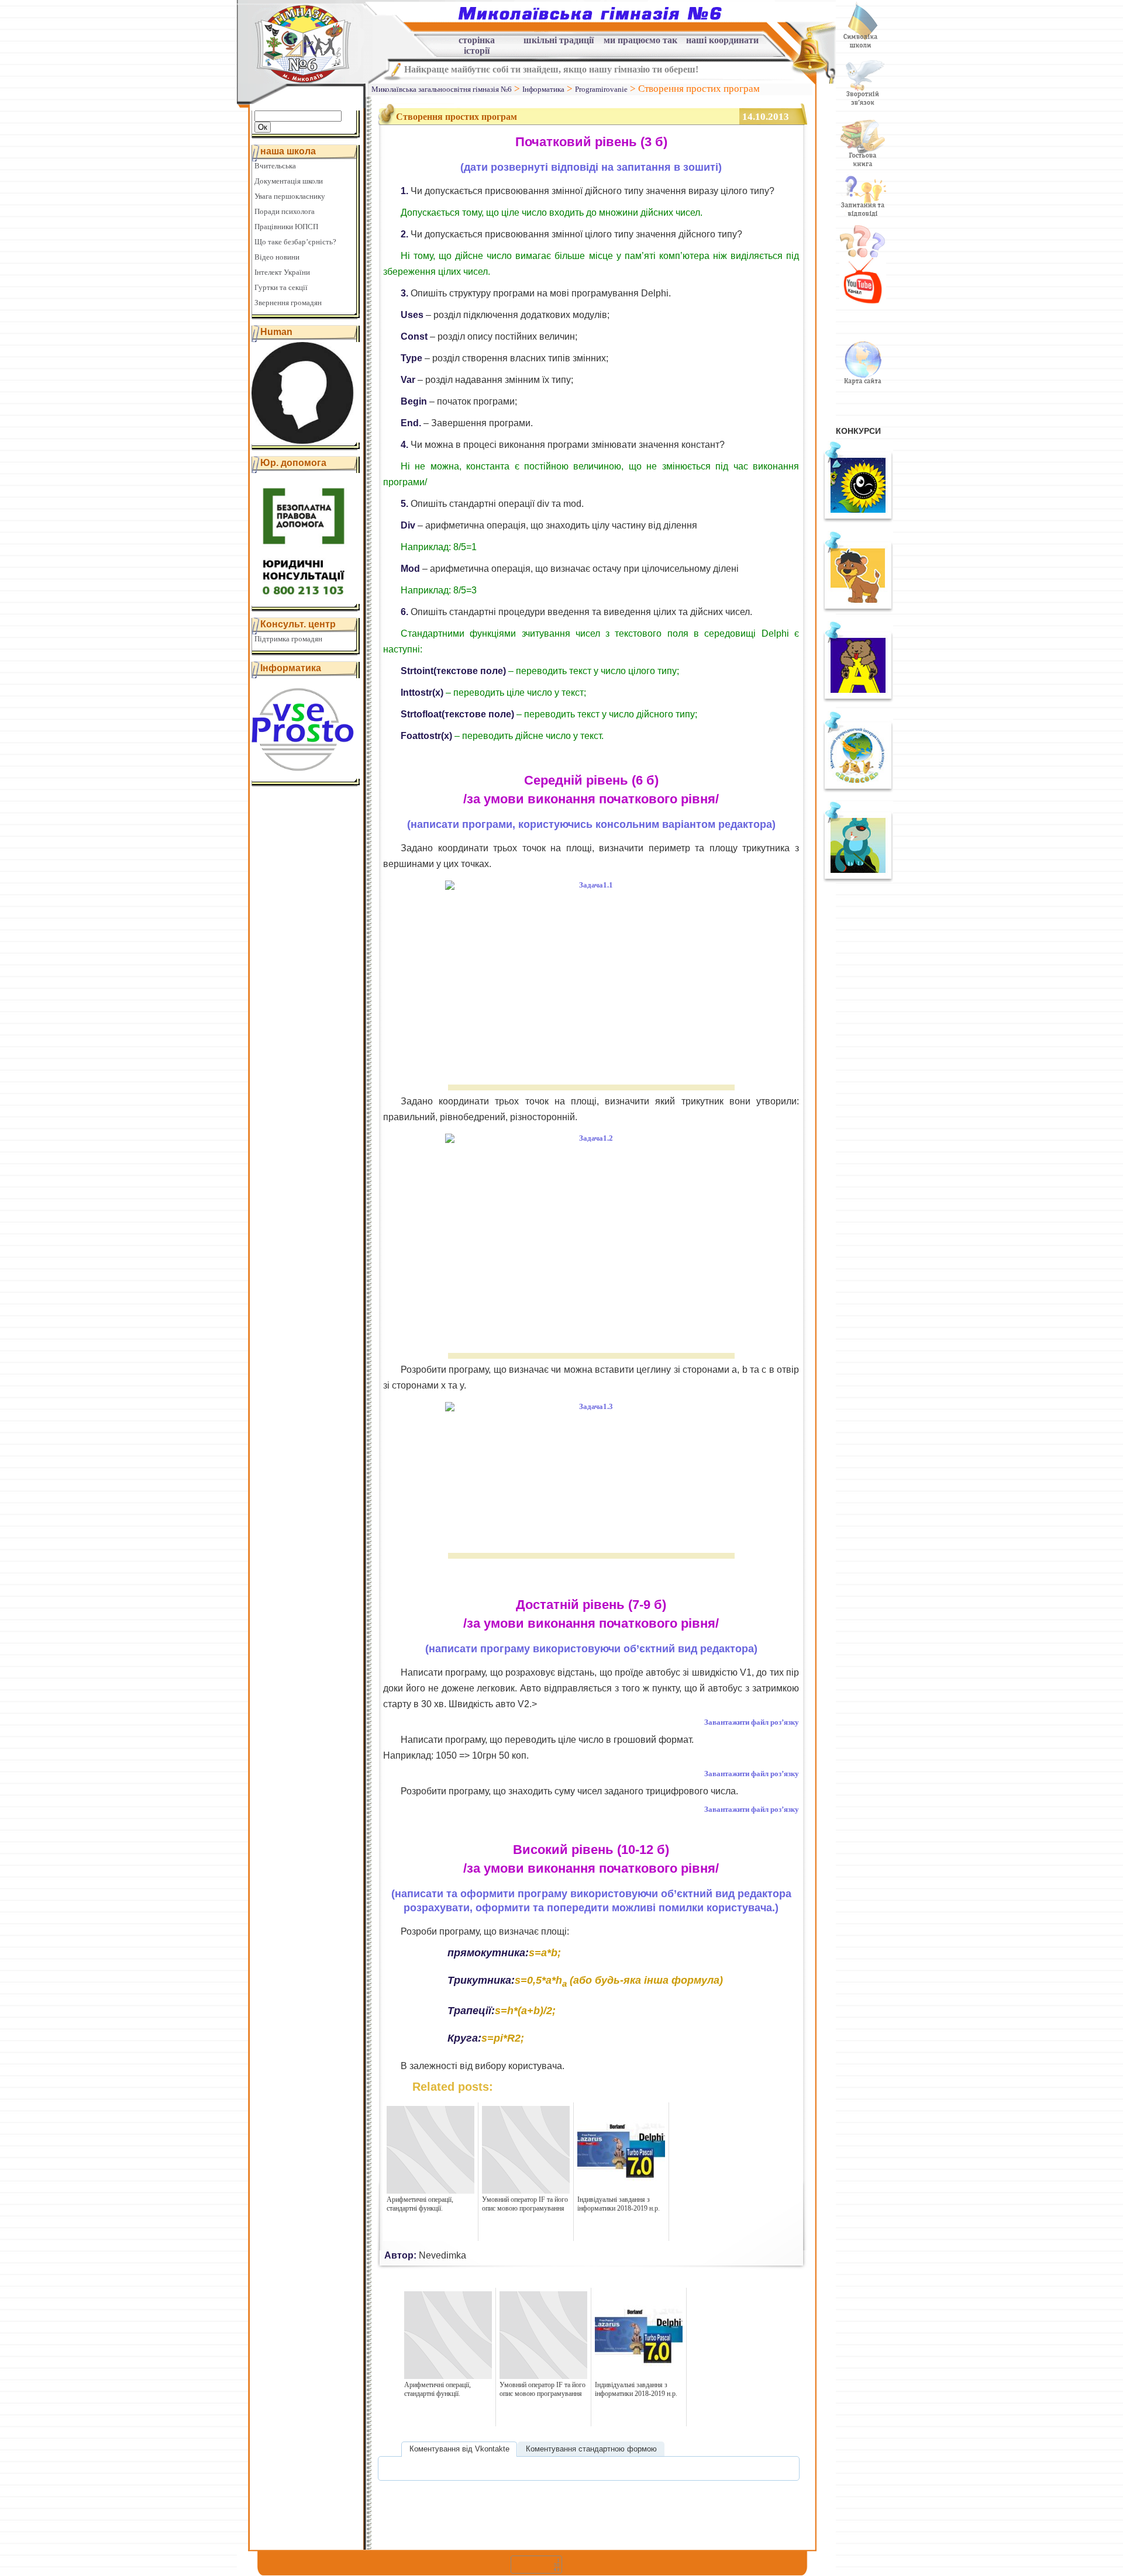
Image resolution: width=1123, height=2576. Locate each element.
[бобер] (858, 880)
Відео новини (277, 257)
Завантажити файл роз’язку (752, 1722)
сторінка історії (477, 42)
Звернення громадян (288, 303)
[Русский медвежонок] (858, 700)
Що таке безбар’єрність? (295, 242)
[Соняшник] (858, 520)
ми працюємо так (640, 40)
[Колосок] (858, 790)
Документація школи (289, 181)
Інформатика (543, 89)
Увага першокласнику (290, 196)
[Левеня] (858, 610)
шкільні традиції (559, 40)
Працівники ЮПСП (286, 227)
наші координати (722, 40)
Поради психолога (285, 211)
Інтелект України (282, 272)
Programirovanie (601, 89)
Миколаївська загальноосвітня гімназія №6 (442, 89)
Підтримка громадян (288, 639)
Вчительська (275, 166)
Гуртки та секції (281, 287)
